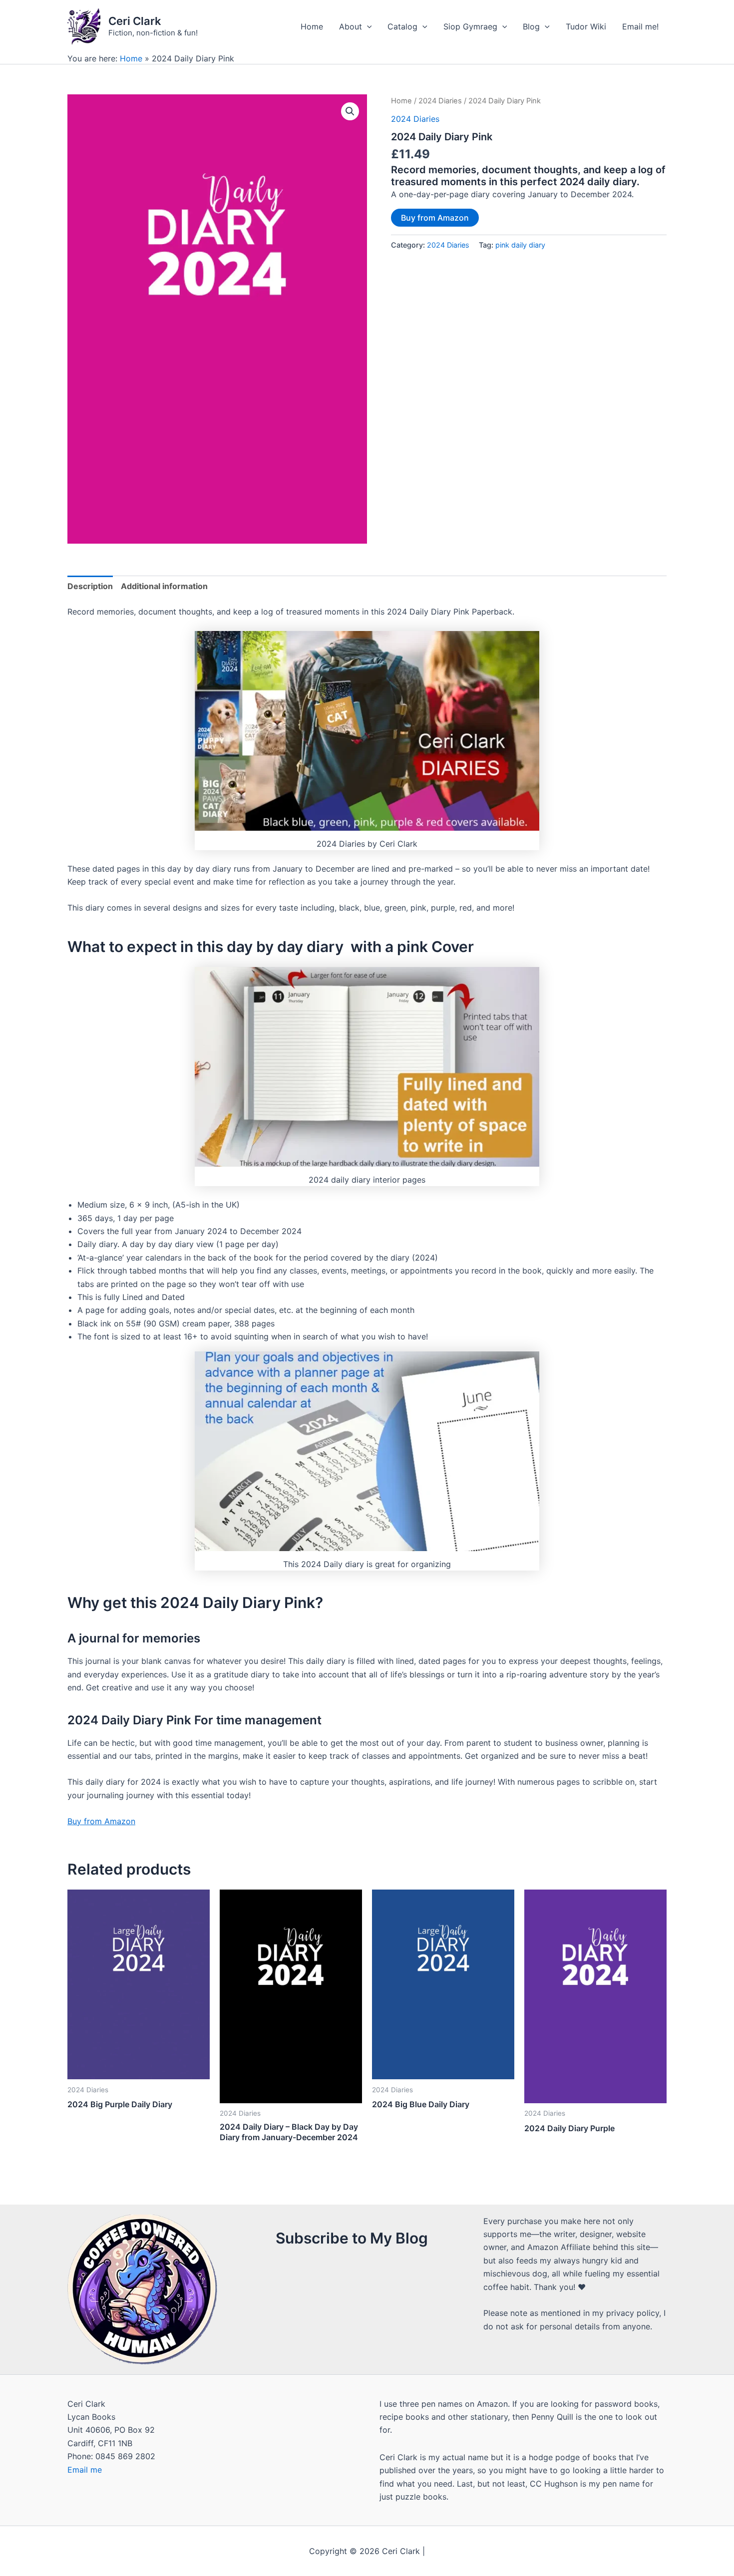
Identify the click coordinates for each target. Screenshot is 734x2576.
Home (312, 26)
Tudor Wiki (586, 26)
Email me (85, 2470)
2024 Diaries (440, 101)
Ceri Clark (135, 21)
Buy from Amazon (435, 218)
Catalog (402, 26)
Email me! (640, 26)
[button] (350, 111)
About (351, 26)
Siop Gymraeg (470, 26)
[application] (367, 26)
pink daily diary (520, 245)
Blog (531, 26)
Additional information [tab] (164, 586)
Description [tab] (90, 586)
